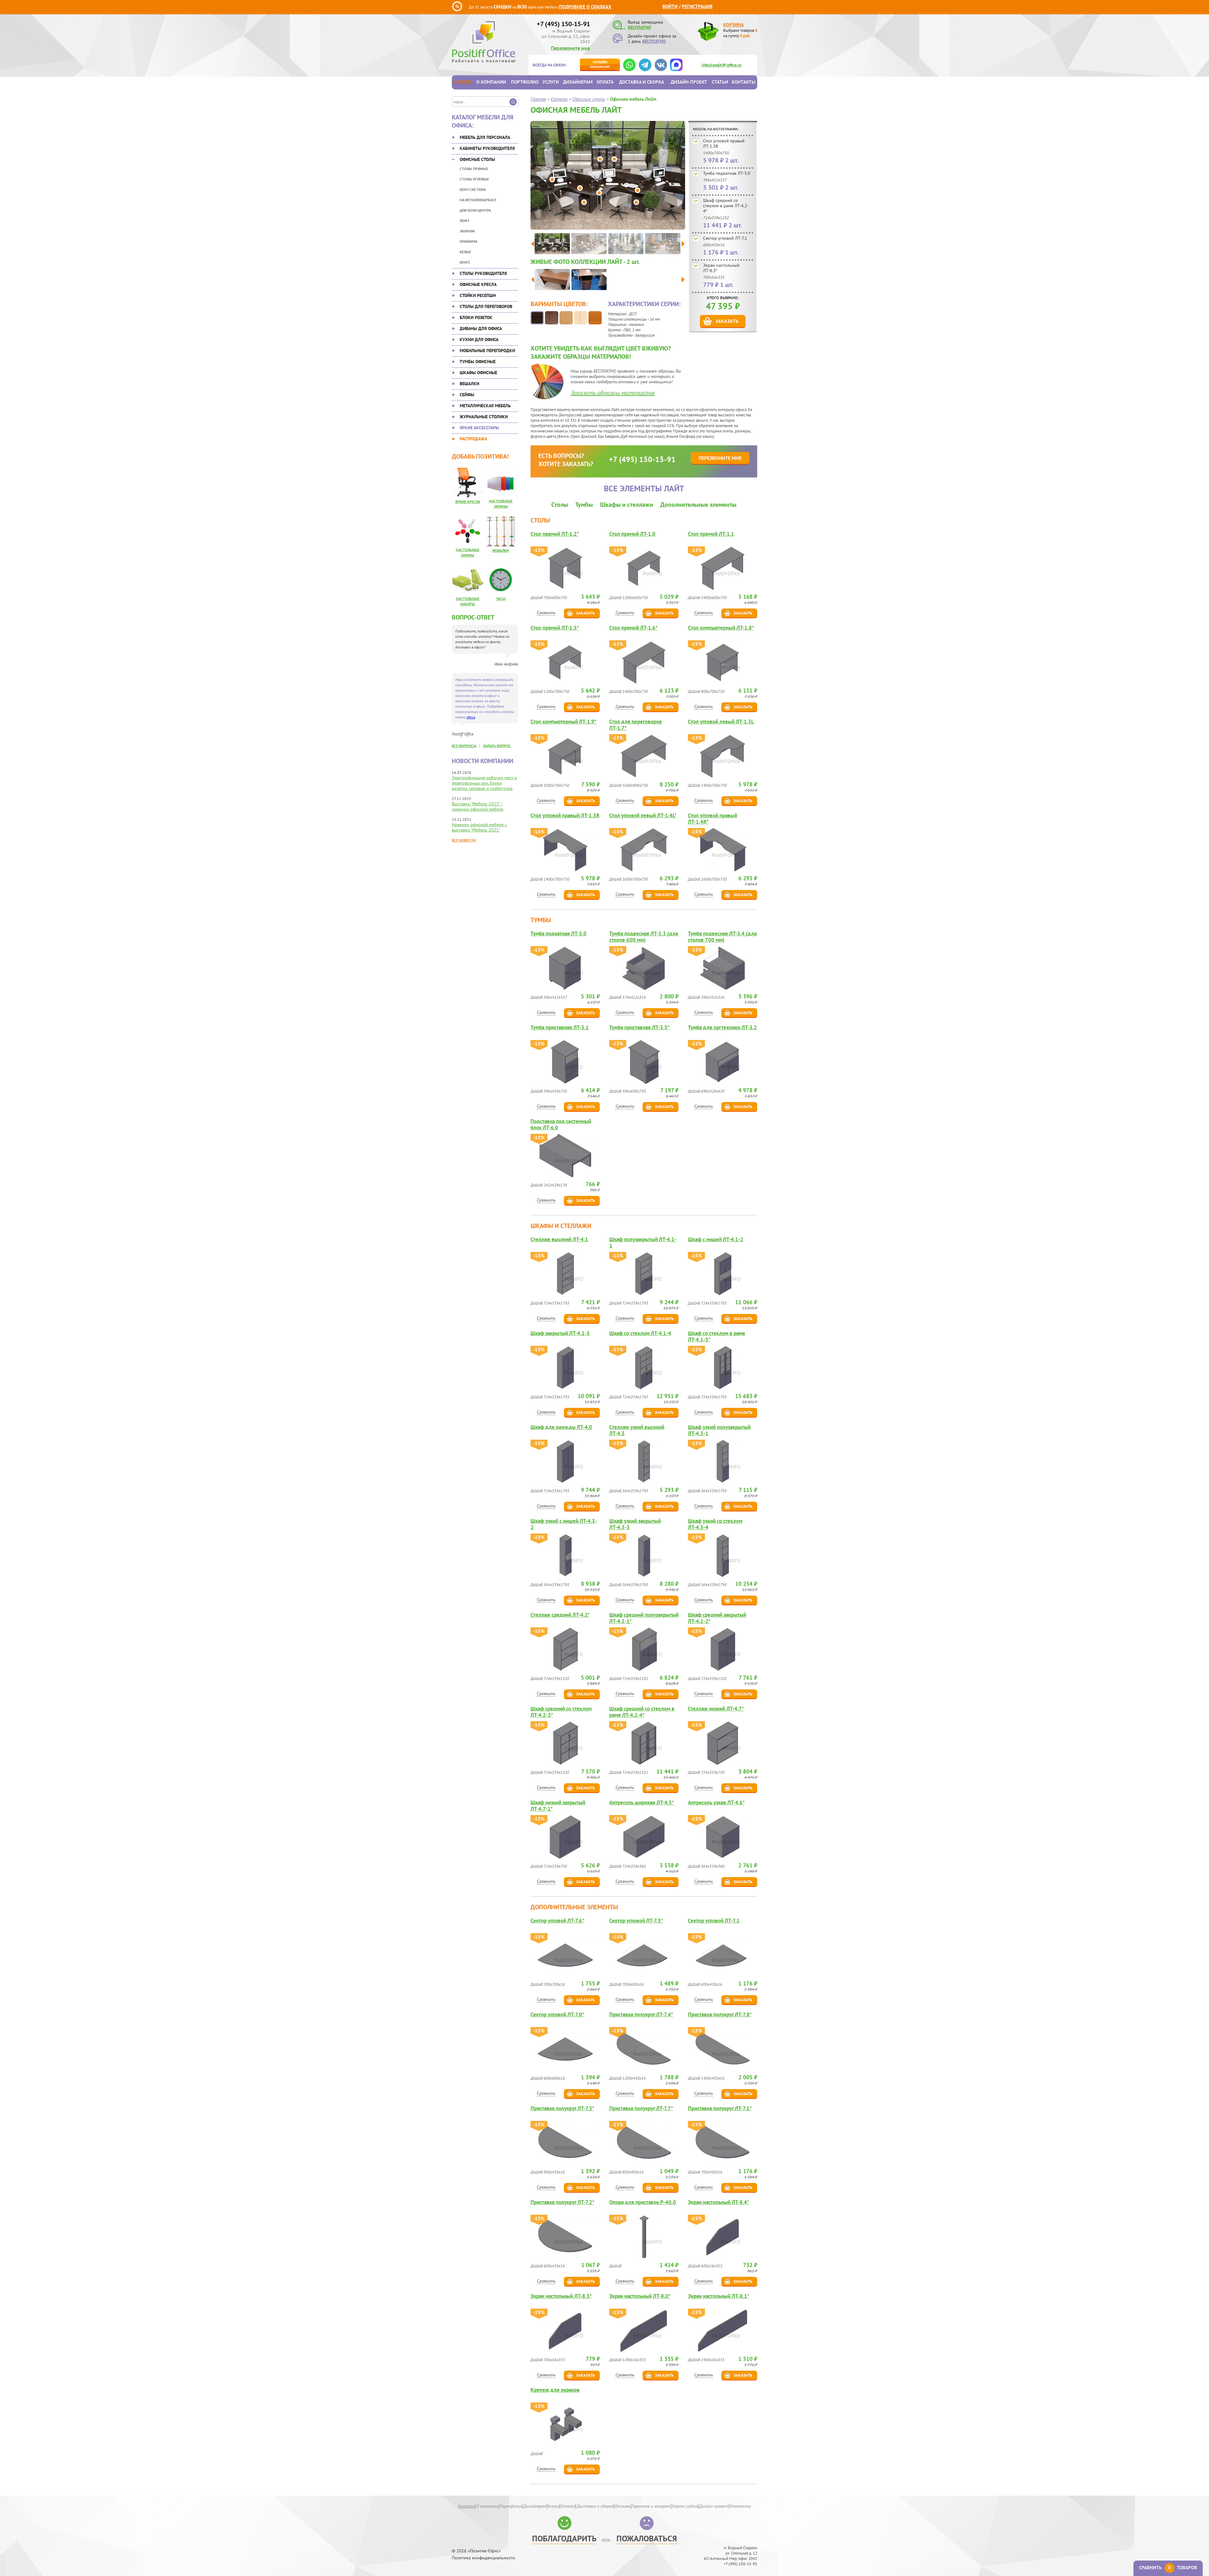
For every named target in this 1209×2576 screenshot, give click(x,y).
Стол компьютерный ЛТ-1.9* (563, 722)
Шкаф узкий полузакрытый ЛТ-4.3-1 (719, 1430)
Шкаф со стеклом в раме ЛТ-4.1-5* (717, 1336)
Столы (560, 505)
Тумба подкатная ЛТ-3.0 (727, 173)
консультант (600, 64)
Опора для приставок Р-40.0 (643, 2202)
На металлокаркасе (478, 200)
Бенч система (473, 189)
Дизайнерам (578, 82)
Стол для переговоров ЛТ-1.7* (636, 725)
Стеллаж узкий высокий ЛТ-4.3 (637, 1430)
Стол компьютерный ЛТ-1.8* (721, 628)
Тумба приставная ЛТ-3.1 (560, 1028)
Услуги (551, 82)
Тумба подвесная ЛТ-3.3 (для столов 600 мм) (644, 937)
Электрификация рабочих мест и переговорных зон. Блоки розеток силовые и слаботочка (484, 783)
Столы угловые (474, 179)
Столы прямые (474, 169)
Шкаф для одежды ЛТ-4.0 (561, 1427)
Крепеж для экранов (555, 2390)
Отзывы (622, 2506)
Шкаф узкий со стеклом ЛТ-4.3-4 (715, 1524)
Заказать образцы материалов (613, 393)
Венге (465, 262)
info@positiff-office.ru (721, 65)
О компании (491, 82)
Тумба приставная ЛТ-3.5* (639, 1028)
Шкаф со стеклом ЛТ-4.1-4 (640, 1333)
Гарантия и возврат (651, 2506)
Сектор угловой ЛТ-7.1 (725, 238)
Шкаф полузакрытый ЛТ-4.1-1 (643, 1242)
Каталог (463, 82)
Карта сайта (685, 2506)
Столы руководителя (483, 273)
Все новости (464, 840)
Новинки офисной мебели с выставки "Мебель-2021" (479, 827)
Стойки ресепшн (478, 295)
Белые (465, 252)
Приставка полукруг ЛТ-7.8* (720, 2015)
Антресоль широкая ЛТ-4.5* (641, 1803)
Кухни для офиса (479, 340)
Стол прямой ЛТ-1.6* (633, 628)
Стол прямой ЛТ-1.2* (555, 534)
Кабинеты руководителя (487, 148)
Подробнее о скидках (585, 7)
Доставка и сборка (641, 82)
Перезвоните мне (570, 48)
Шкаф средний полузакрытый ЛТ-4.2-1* (644, 1618)
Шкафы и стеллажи (627, 505)
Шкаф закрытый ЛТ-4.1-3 (560, 1333)
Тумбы (584, 505)
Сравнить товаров (1168, 2568)
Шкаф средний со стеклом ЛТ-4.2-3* (561, 1712)
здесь (471, 717)
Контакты (744, 82)
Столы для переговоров (486, 306)
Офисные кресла (478, 284)
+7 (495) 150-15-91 (563, 24)
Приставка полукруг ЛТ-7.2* (562, 2202)
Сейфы (467, 395)
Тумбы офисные (478, 362)
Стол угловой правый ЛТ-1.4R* (712, 819)
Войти (670, 6)
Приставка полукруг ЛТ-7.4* (641, 2015)
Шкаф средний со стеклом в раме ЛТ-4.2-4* (726, 206)
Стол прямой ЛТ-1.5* (555, 628)
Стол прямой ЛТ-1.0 (632, 534)
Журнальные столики (484, 417)
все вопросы (464, 746)
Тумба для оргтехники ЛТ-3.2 (722, 1028)
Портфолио (525, 82)
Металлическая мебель (485, 406)
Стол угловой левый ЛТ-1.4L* (643, 816)
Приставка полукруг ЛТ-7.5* (562, 2108)
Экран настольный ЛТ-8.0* (640, 2296)
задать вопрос (497, 746)
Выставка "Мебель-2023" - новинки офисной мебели (478, 806)
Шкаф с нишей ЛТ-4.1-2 (716, 1239)
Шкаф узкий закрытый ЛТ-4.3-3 (635, 1524)
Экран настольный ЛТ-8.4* (718, 2202)
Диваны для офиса (481, 328)
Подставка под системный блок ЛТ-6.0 (561, 1124)
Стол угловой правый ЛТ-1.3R (724, 143)
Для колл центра (475, 210)
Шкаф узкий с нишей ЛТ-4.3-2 (564, 1524)
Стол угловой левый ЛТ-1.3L (721, 722)
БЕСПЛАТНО (639, 27)
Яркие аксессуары (479, 428)
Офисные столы (477, 159)
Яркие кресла (468, 502)
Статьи (720, 82)
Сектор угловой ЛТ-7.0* (557, 2015)
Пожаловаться (647, 2538)
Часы (501, 599)
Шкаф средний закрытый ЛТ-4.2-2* (717, 1618)
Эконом (467, 231)
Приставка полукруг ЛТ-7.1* (720, 2108)
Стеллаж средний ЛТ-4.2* (560, 1615)
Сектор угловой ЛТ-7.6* (557, 1921)
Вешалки (469, 384)
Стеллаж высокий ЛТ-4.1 (559, 1239)
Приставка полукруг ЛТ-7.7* (641, 2108)
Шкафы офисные (478, 373)
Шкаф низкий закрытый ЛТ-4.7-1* (558, 1806)
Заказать (727, 321)
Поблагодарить (564, 2538)
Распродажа (473, 439)
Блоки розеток (476, 317)
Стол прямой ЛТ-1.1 (711, 534)
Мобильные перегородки (487, 351)
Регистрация (697, 6)
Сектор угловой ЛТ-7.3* (636, 1921)
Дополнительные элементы (698, 505)
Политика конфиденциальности (483, 2558)
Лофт (465, 221)
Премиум (468, 241)
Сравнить (546, 613)
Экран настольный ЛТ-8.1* (718, 2296)
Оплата (605, 82)
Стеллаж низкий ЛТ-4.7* (716, 1709)
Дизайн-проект (689, 82)
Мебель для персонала (485, 137)
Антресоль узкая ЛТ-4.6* (716, 1803)
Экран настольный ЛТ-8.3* (721, 268)
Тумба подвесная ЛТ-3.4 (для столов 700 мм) (722, 937)
